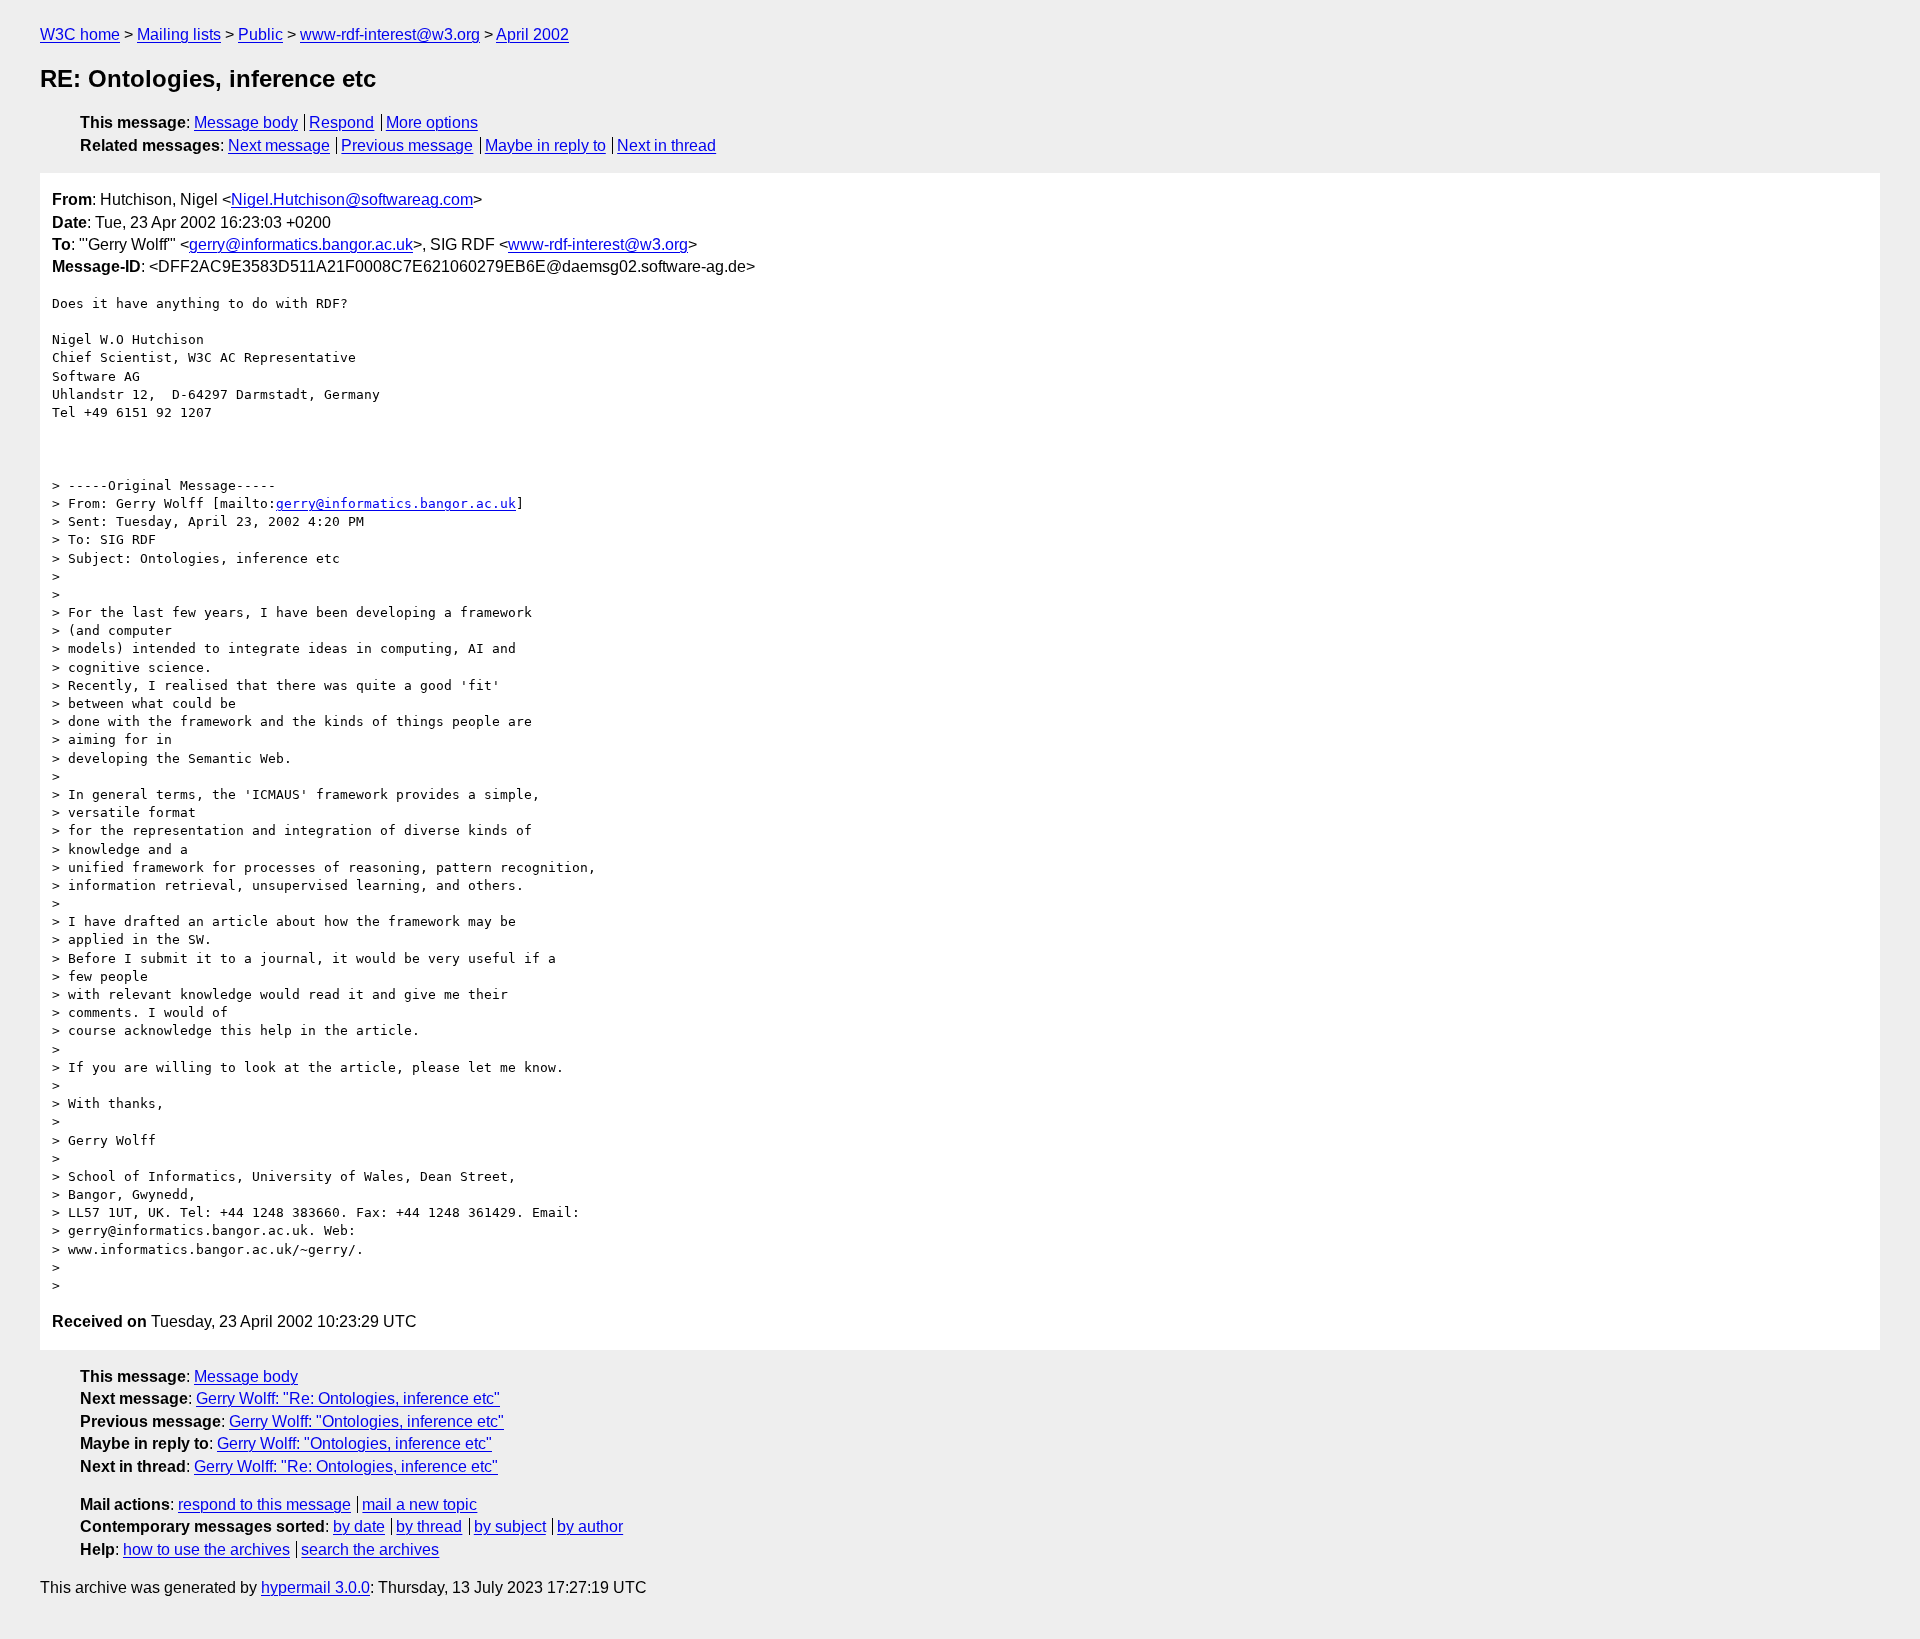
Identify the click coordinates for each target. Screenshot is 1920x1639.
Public (260, 34)
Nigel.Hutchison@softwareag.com (352, 199)
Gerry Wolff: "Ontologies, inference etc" (366, 1421)
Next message (279, 145)
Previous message (407, 145)
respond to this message (264, 1504)
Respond (341, 122)
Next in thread (666, 145)
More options (432, 122)
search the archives (370, 1549)
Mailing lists (179, 34)
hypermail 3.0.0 (315, 1587)
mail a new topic (419, 1504)
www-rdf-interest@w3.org (390, 34)
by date (359, 1526)
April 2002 (532, 34)
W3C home (80, 34)
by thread (429, 1526)
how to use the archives (206, 1549)
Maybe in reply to (545, 145)
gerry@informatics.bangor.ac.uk (301, 244)
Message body (246, 122)
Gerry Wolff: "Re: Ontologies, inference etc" (348, 1398)
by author (590, 1526)
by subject (510, 1526)
